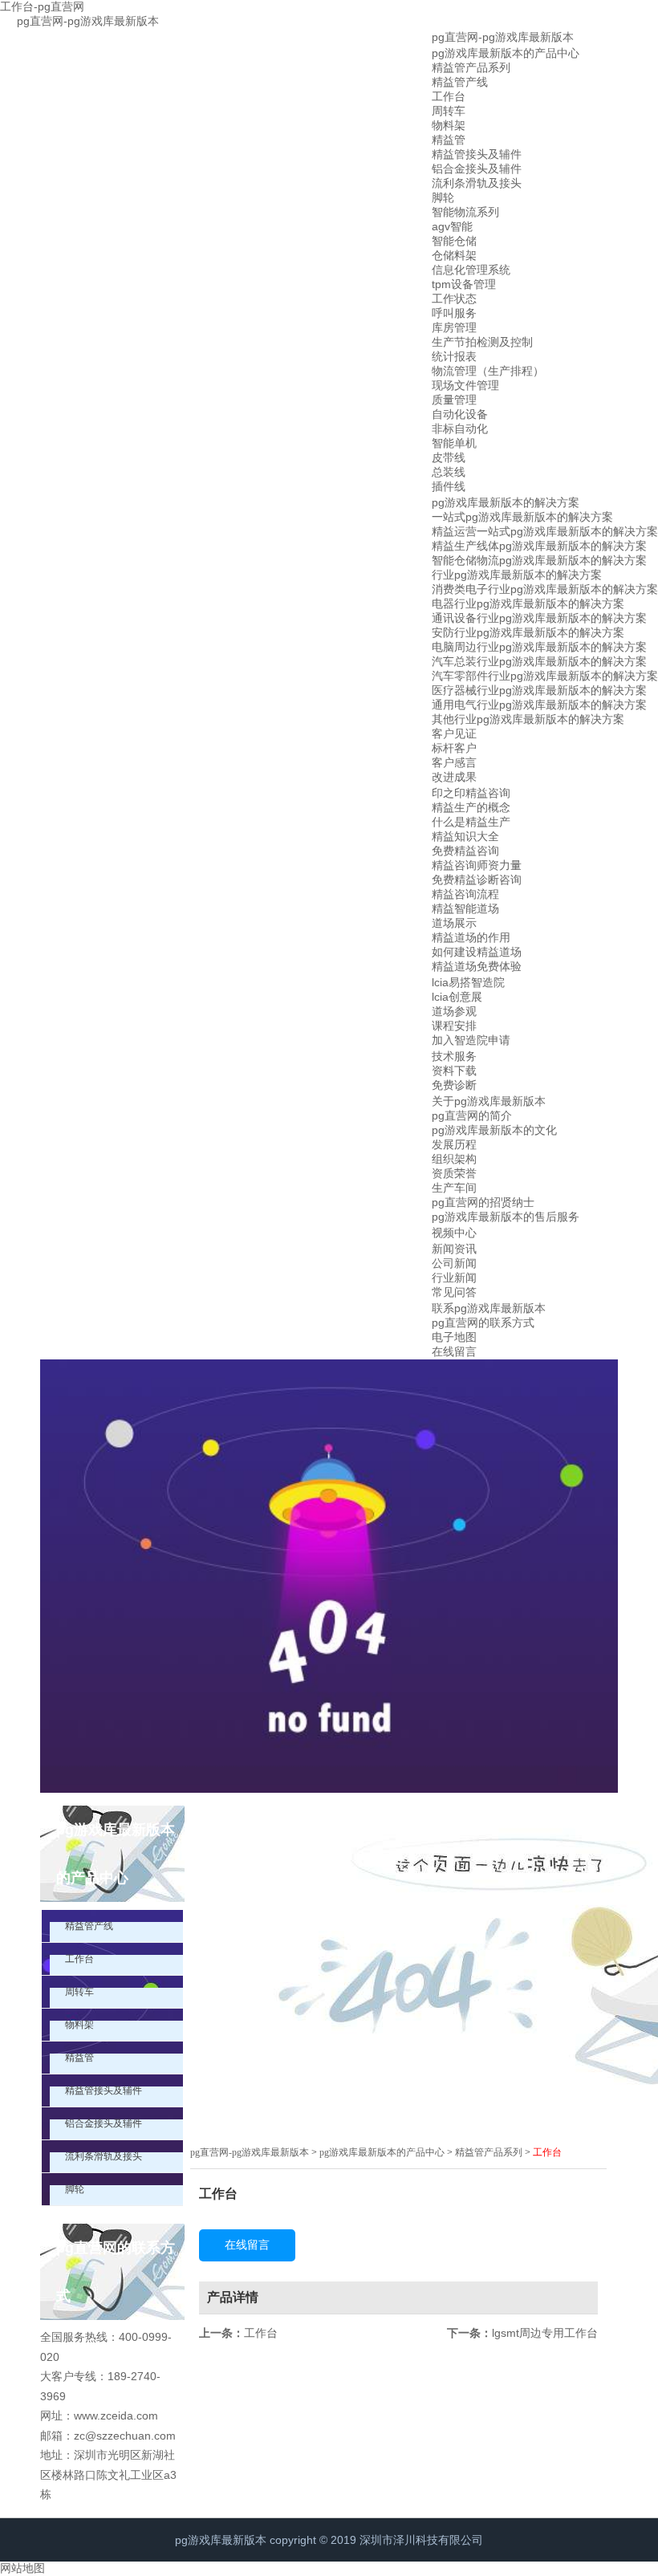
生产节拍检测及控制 (482, 342)
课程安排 (454, 1026)
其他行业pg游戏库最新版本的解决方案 (528, 719)
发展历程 (454, 1144)
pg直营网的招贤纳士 (483, 1202)
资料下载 (454, 1071)
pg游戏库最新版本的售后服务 (506, 1217)
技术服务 (454, 1056)
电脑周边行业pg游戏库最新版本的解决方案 (539, 647)
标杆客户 (454, 748)
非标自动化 (460, 429)
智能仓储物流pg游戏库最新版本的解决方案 (539, 560)
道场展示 (454, 923)
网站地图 (22, 2568)
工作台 (449, 96)
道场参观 (454, 1011)
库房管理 (454, 327)
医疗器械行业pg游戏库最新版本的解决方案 (539, 690)
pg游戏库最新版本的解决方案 (506, 502)
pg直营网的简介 (472, 1115)
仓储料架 (454, 255)
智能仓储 (454, 241)
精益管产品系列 (471, 67)
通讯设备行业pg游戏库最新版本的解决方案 (539, 618)
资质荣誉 (454, 1173)
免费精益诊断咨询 (477, 880)
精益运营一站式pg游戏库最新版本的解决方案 (545, 531)
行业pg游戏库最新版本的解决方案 (517, 575)
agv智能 (452, 226)
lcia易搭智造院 (468, 982)
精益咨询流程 (465, 894)
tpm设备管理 (464, 284)
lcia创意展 (457, 997)
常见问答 (454, 1292)
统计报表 (454, 356)
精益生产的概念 (471, 807)
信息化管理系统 (471, 270)
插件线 (449, 486)
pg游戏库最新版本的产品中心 (506, 53)
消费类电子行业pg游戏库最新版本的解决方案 (545, 589)
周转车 (449, 111)
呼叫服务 (454, 313)
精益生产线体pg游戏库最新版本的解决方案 (539, 546)
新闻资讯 (454, 1249)
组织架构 (454, 1159)
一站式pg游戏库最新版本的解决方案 (522, 517)
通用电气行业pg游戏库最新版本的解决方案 (539, 705)
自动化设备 (460, 414)
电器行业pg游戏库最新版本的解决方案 (528, 603)
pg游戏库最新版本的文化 (494, 1130)
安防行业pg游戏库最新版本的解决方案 (528, 632)
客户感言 (454, 762)
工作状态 (454, 299)
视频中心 (454, 1233)
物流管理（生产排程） (488, 371)
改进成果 (454, 777)
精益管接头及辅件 (477, 154)
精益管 (449, 140)
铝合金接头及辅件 (477, 169)
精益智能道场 (465, 908)
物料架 (449, 125)
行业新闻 (454, 1278)
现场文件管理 (465, 385)
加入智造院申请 (471, 1040)
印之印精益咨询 (471, 793)
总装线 (449, 472)
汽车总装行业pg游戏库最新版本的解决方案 (539, 661)
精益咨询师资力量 (477, 865)
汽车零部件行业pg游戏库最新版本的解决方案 (545, 676)
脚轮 (443, 197)
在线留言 (454, 1351)
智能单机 (454, 443)
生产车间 (454, 1188)
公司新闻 (454, 1263)
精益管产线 (460, 82)
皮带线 (449, 457)
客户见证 (454, 733)
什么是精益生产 (471, 822)
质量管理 (454, 400)
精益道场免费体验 (477, 966)
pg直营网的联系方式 (483, 1323)
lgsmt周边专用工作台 (545, 2333)
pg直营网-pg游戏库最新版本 (88, 21)
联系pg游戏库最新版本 (489, 1308)
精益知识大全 (465, 836)
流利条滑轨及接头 (477, 183)
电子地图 (454, 1337)
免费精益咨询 (465, 851)
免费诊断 (454, 1085)
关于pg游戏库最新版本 (489, 1101)
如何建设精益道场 (477, 952)
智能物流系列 (465, 212)
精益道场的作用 (471, 937)
